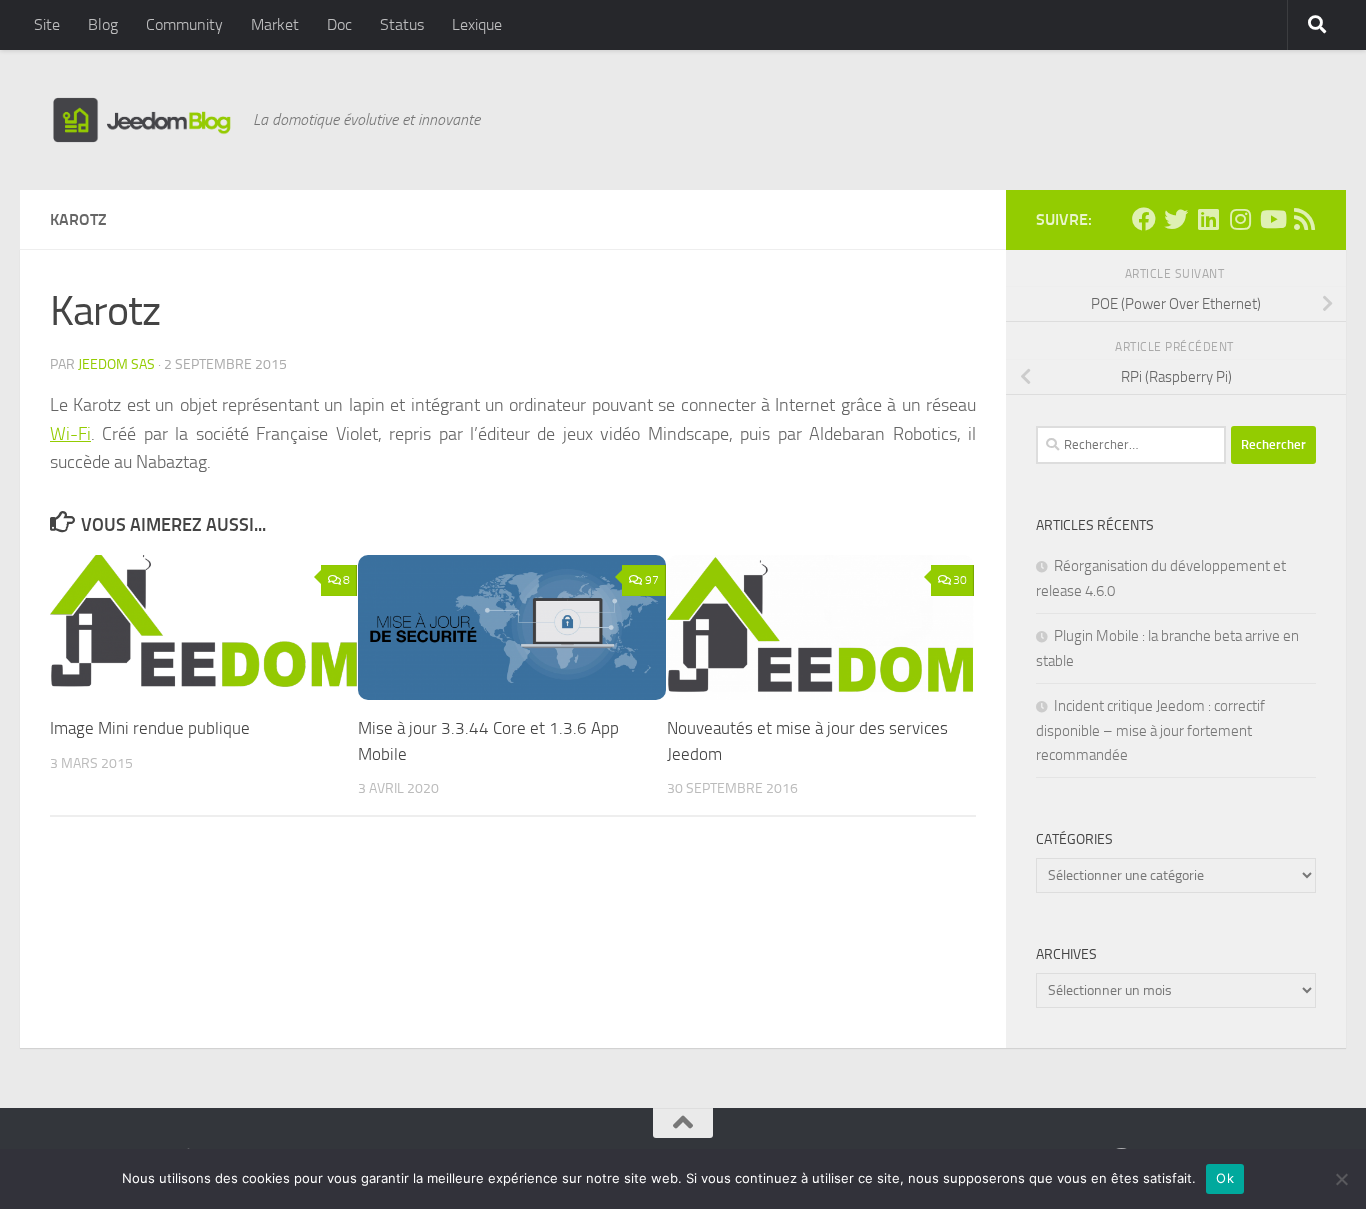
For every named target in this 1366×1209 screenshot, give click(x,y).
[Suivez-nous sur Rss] (1304, 219)
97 (652, 580)
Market (275, 24)
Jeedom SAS (116, 364)
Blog (103, 24)
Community (184, 24)
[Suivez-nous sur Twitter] (1176, 219)
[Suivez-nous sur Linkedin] (1208, 219)
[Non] (1341, 1179)
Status (402, 24)
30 (960, 580)
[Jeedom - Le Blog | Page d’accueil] (141, 120)
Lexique (477, 24)
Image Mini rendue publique (150, 728)
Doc (339, 24)
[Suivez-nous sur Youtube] (1272, 219)
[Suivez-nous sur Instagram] (1240, 219)
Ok (1225, 1178)
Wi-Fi (70, 434)
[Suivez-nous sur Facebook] (1144, 219)
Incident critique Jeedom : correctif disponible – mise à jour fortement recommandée (1150, 730)
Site (47, 24)
